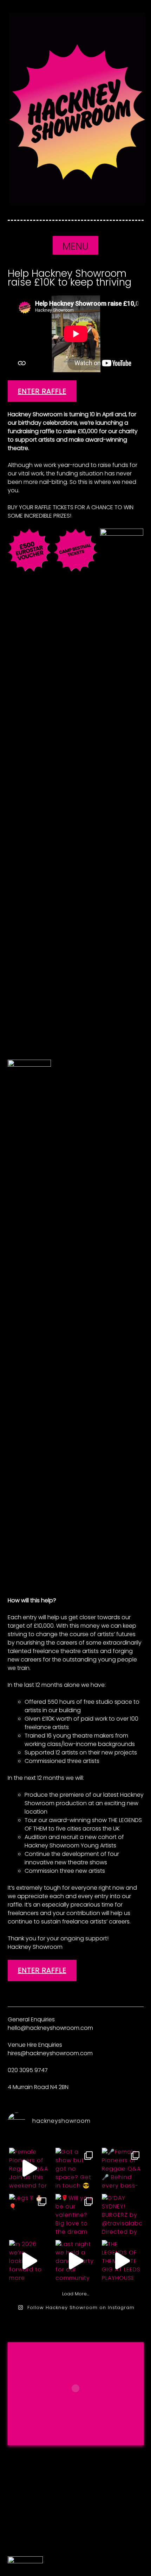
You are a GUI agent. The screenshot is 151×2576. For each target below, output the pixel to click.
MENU (75, 246)
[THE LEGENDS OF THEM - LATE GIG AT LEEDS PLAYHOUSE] (122, 2261)
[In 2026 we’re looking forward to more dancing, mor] (29, 2261)
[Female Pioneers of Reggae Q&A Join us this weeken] (29, 2168)
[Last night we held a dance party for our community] (75, 2261)
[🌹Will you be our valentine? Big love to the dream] (75, 2215)
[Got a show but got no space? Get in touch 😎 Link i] (75, 2168)
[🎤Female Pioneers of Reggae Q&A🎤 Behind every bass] (122, 2168)
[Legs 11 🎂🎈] (29, 2215)
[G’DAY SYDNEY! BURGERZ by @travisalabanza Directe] (122, 2215)
